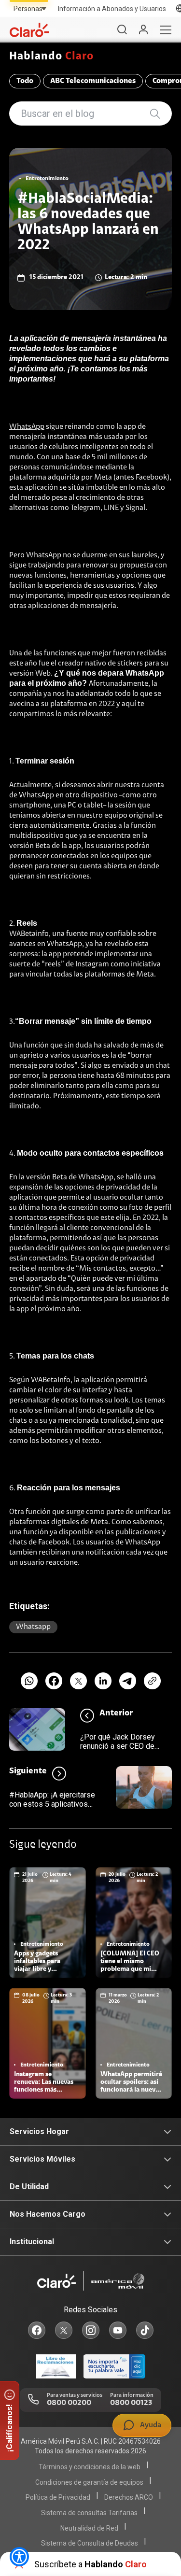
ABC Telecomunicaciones (93, 81)
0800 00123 (131, 2403)
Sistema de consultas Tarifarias (89, 2513)
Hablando (52, 57)
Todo (25, 81)
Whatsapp (33, 1627)
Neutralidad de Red (89, 2528)
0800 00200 (69, 2403)
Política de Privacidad (58, 2497)
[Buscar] (122, 30)
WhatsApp (27, 427)
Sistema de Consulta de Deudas (90, 2543)
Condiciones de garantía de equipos (89, 2482)
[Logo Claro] (29, 30)
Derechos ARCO (129, 2497)
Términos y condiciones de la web (90, 2467)
